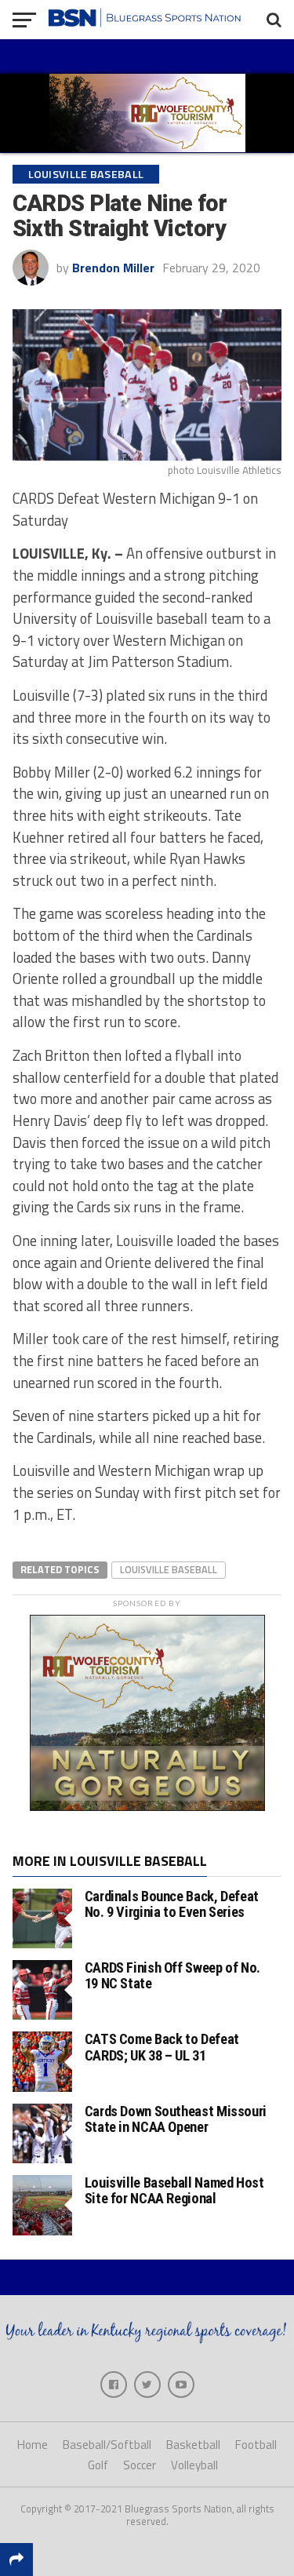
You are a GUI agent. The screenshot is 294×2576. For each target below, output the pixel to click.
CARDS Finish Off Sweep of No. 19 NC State (172, 1975)
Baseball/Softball (107, 2445)
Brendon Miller (113, 268)
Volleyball (194, 2465)
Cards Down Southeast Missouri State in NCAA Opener (176, 2119)
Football (256, 2445)
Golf (98, 2465)
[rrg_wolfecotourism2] (147, 1806)
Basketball (193, 2445)
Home (33, 2445)
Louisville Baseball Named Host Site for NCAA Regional (174, 2190)
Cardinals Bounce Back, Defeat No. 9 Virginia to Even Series (172, 1904)
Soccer (140, 2465)
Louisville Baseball (169, 1569)
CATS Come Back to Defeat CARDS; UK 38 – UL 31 (162, 2047)
